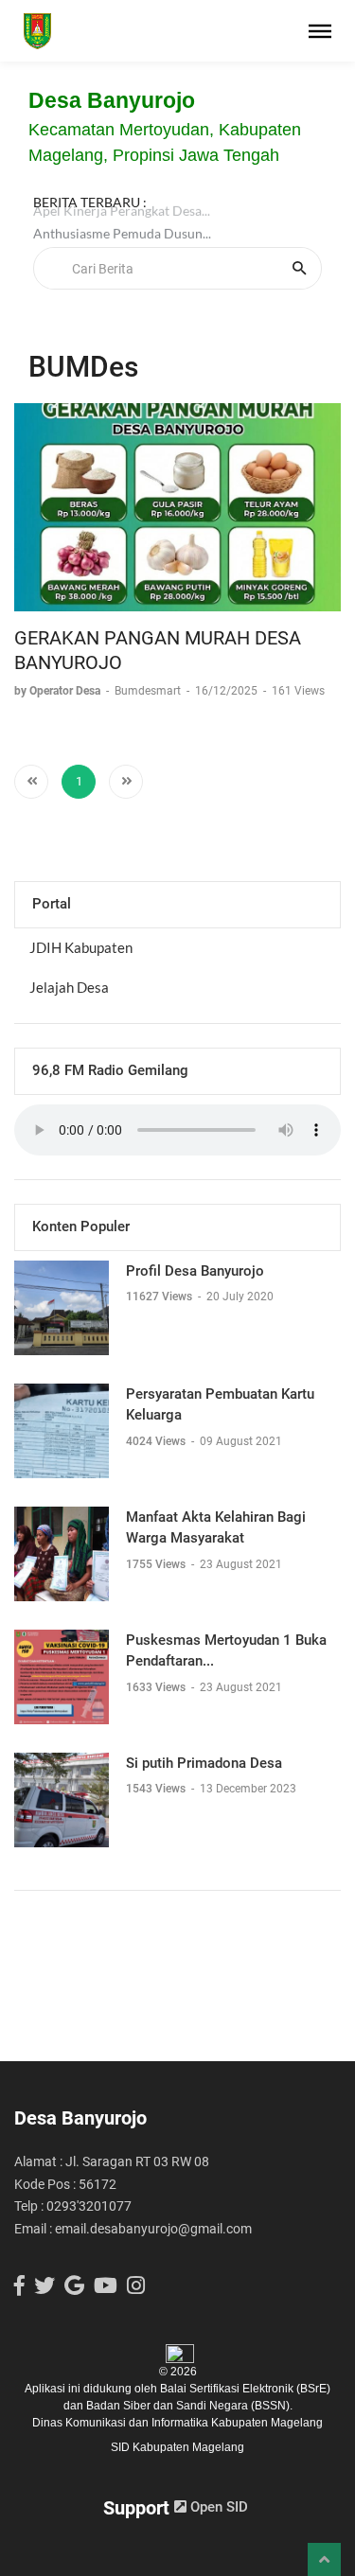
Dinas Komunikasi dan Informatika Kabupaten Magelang (177, 2423)
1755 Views (157, 1564)
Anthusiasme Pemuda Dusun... (122, 242)
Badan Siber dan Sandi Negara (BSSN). (189, 2406)
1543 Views (157, 1789)
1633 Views (157, 1687)
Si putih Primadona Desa (204, 1763)
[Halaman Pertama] (31, 782)
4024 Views (157, 1441)
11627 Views (160, 1297)
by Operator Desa (59, 691)
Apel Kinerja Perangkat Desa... (122, 219)
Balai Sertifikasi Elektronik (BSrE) (245, 2389)
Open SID (217, 2507)
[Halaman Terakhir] (126, 782)
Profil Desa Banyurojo (195, 1271)
